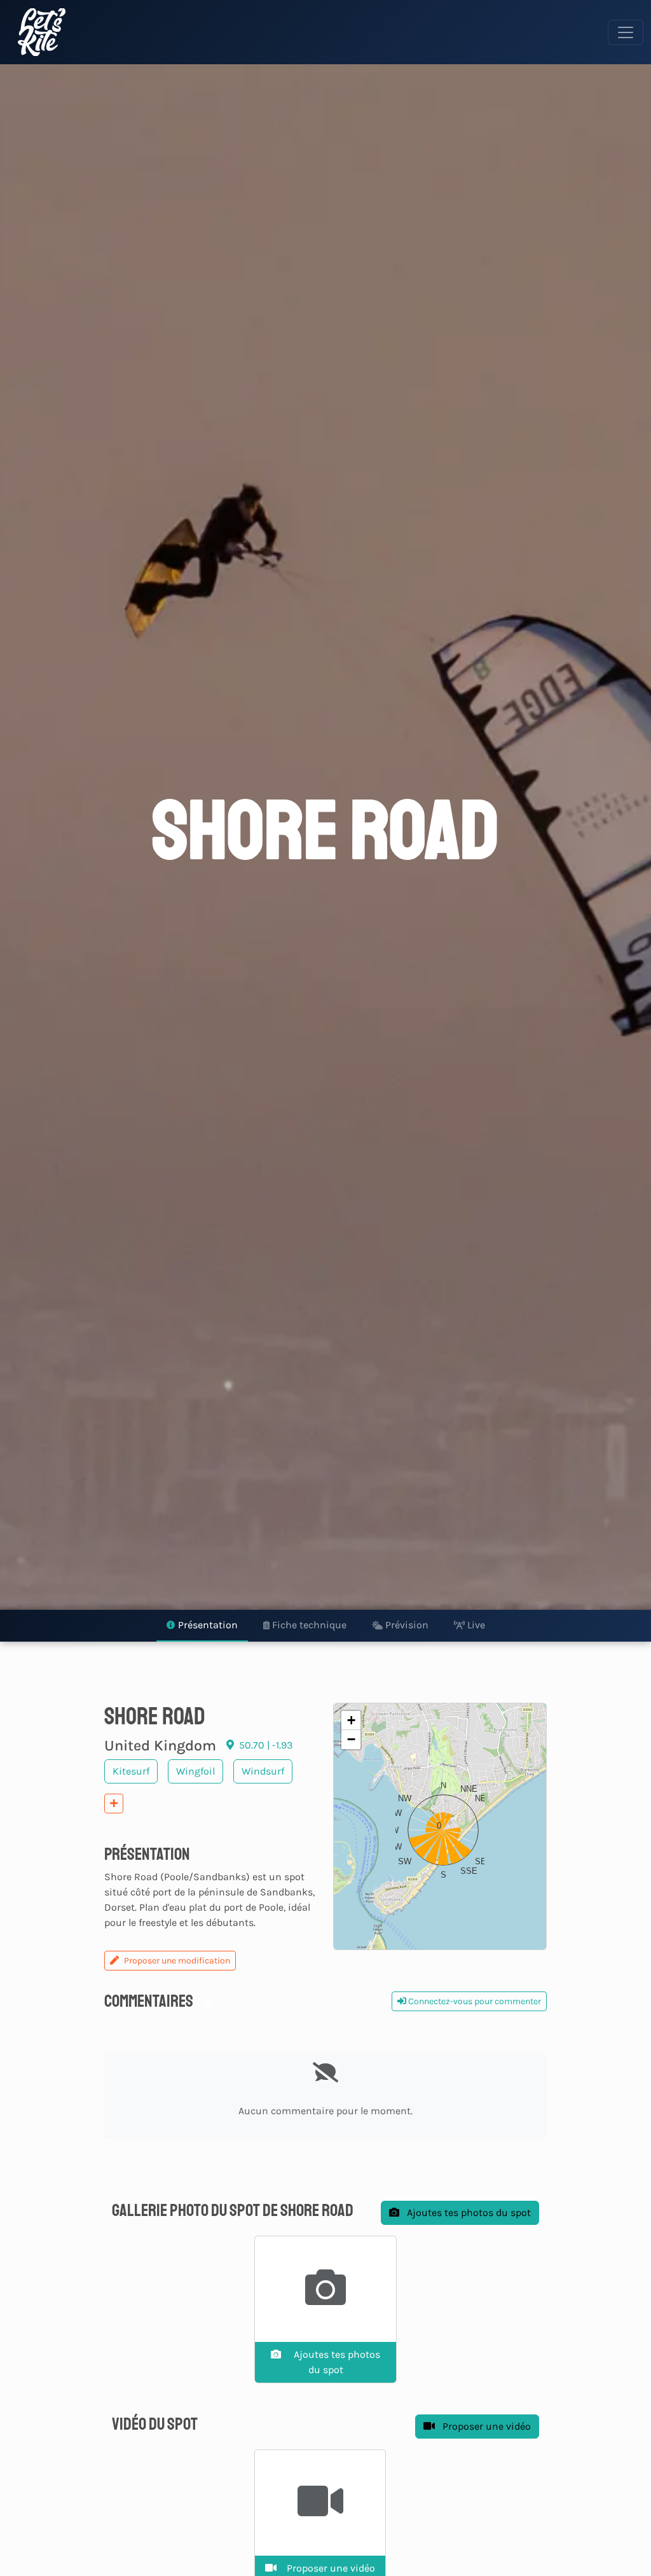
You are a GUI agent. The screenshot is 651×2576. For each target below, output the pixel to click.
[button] (440, 1827)
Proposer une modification (177, 1961)
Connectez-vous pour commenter (474, 2001)
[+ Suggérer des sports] (114, 1804)
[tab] (202, 1626)
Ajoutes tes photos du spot (468, 2212)
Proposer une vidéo (485, 2426)
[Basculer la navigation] (626, 32)
